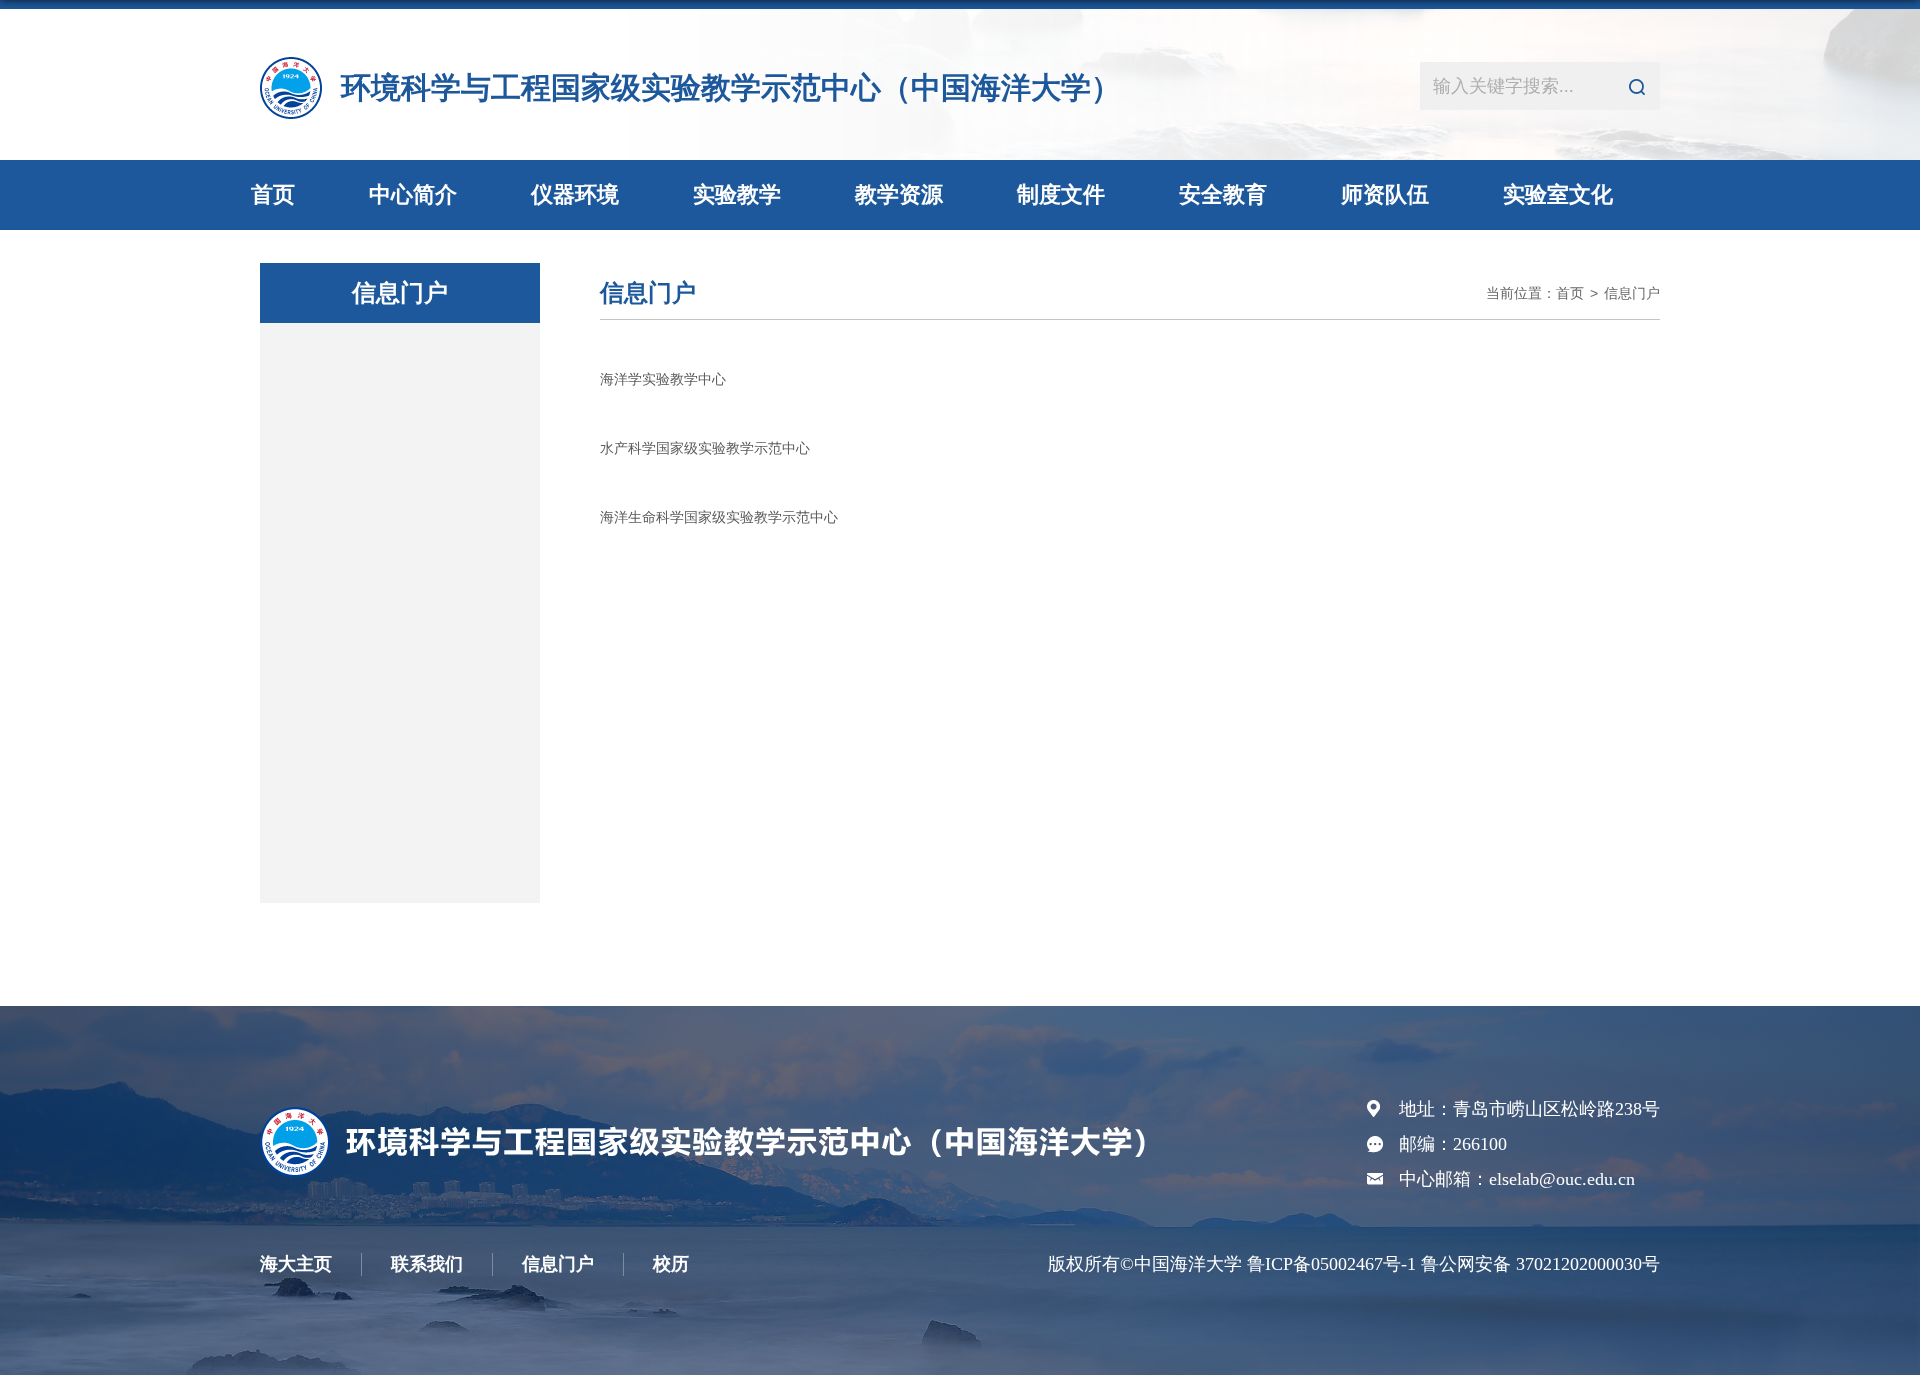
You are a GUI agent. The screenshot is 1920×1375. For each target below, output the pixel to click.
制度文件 (1061, 194)
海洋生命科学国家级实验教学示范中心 (719, 517)
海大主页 (296, 1264)
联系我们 (427, 1264)
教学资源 (899, 194)
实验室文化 (1558, 194)
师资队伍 (1385, 194)
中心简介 (413, 194)
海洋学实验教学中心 (663, 379)
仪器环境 (575, 194)
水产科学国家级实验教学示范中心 (705, 448)
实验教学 (737, 194)
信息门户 (1632, 293)
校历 (671, 1264)
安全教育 (1223, 194)
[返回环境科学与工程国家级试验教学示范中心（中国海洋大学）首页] (712, 1114)
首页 (273, 194)
